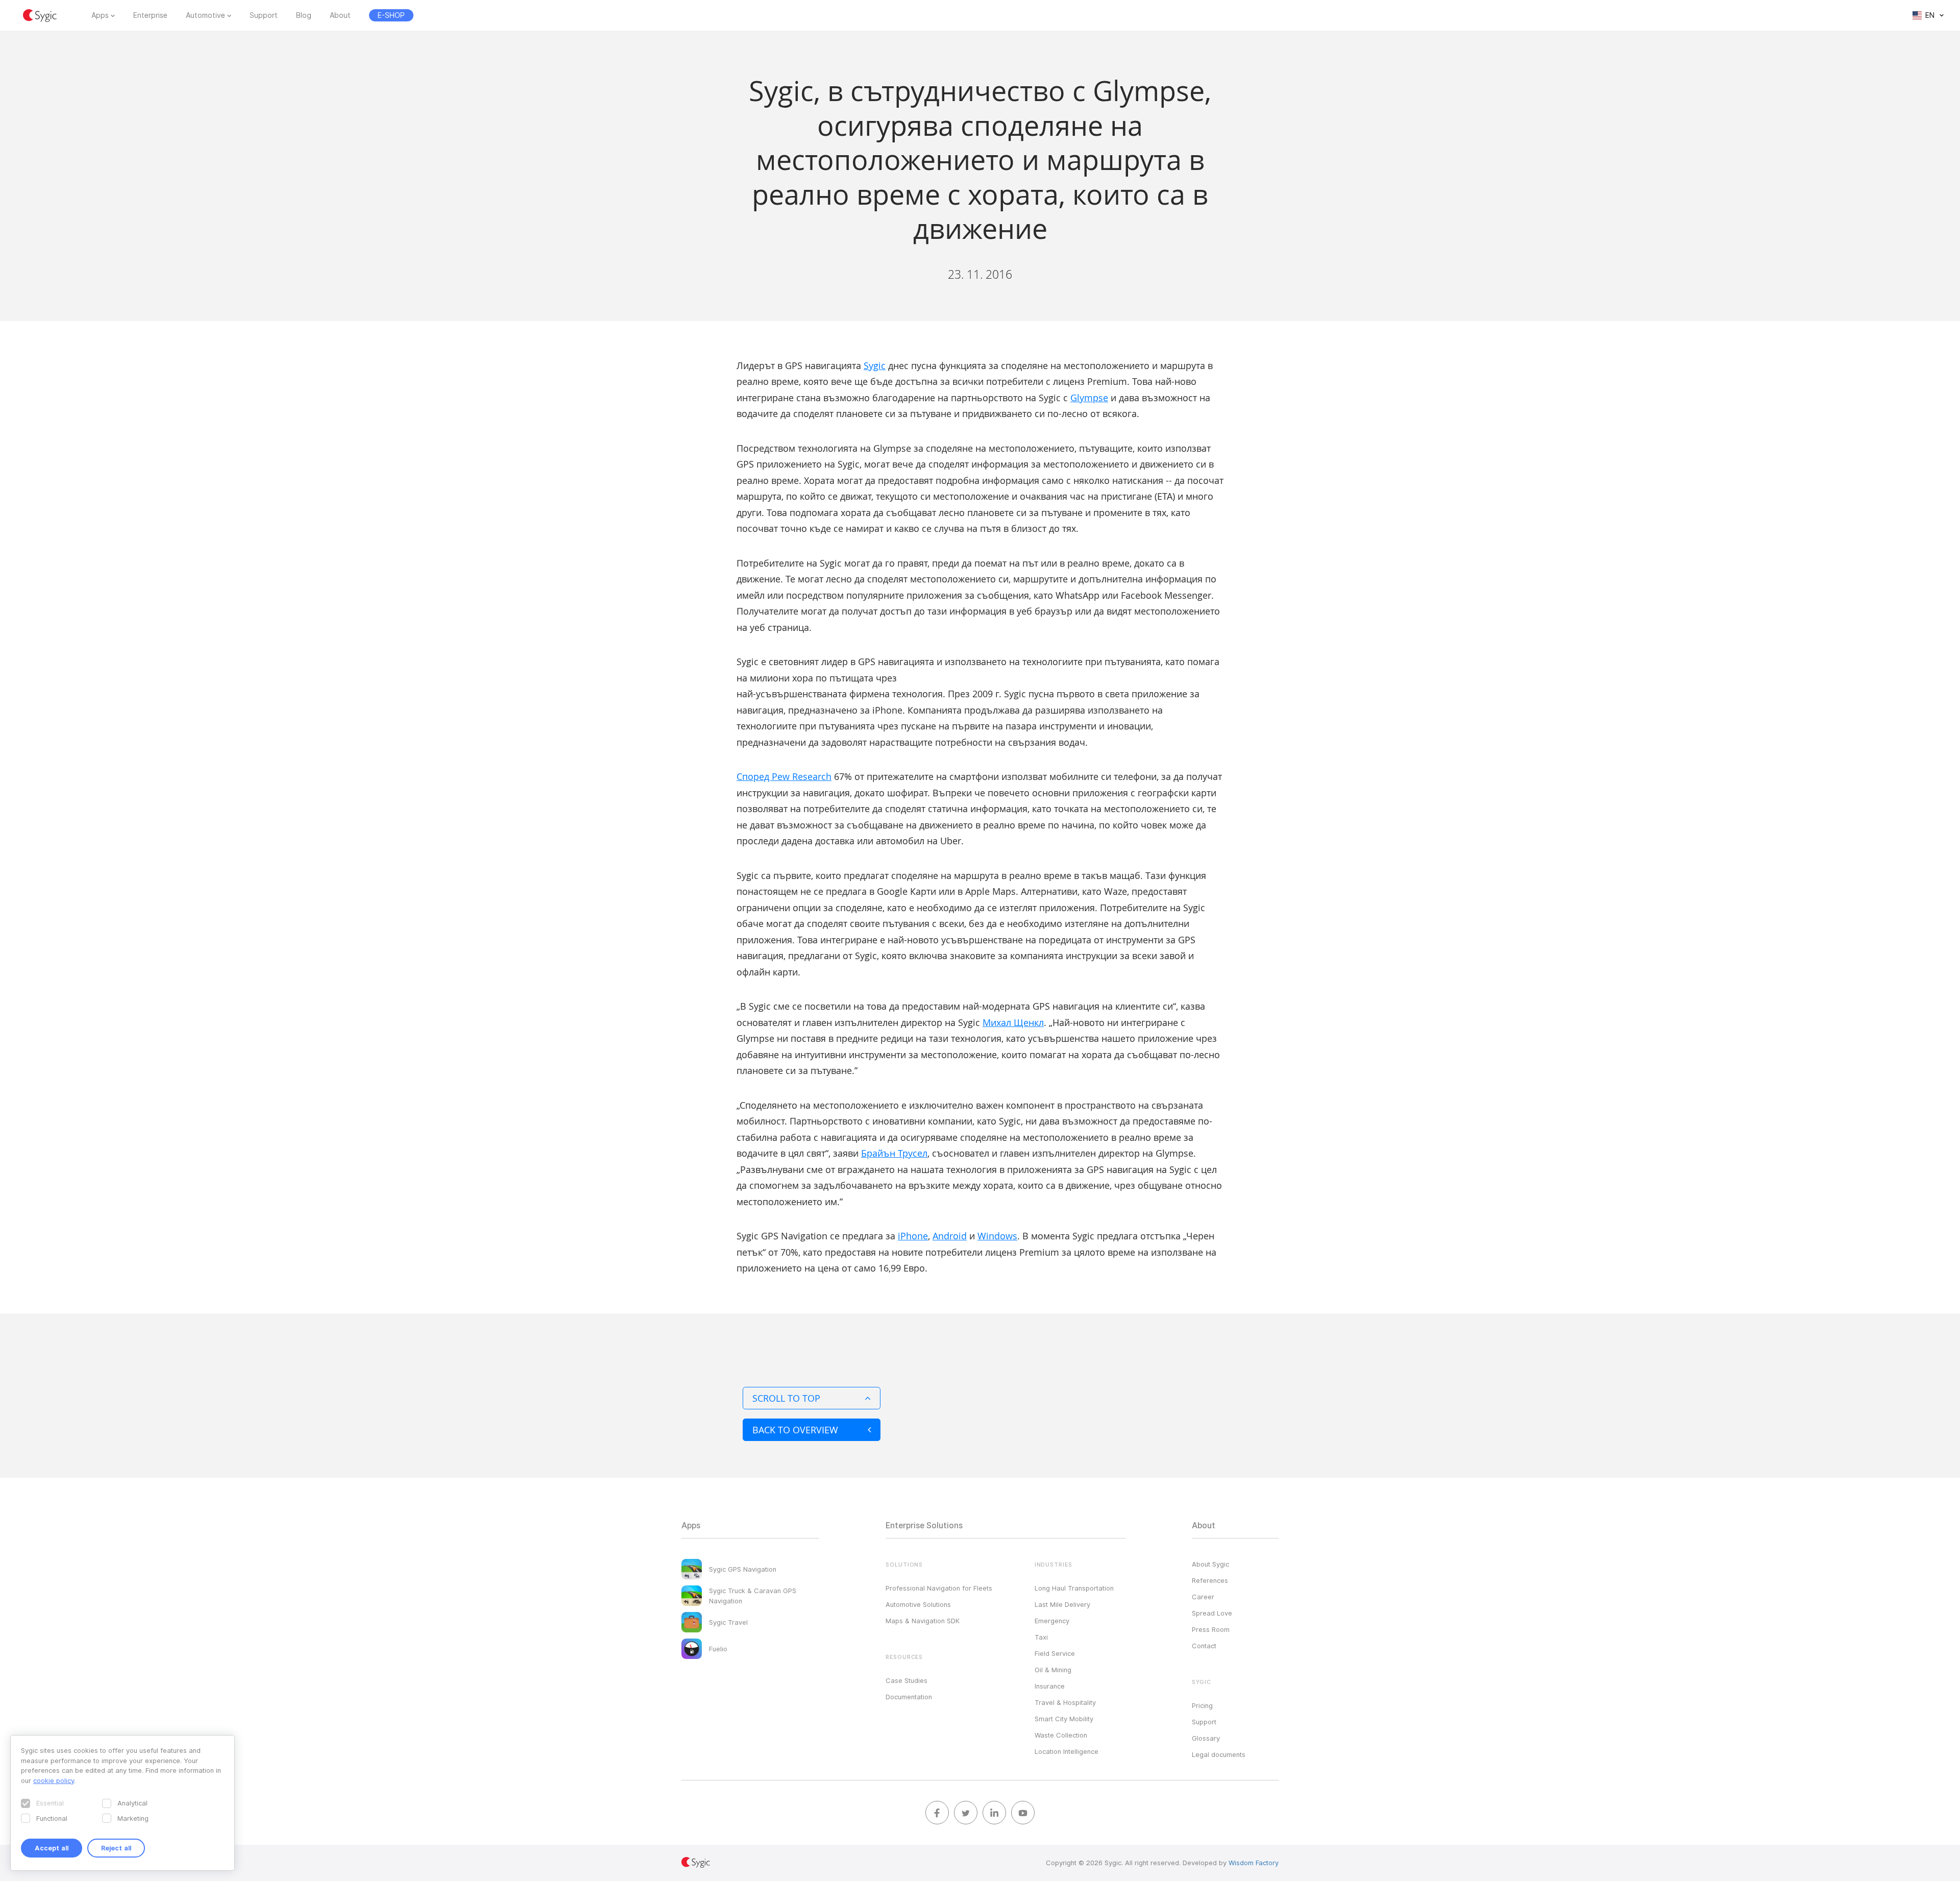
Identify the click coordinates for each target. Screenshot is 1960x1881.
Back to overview (795, 1430)
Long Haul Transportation (1074, 1588)
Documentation (909, 1697)
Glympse (1089, 398)
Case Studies (906, 1680)
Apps (100, 15)
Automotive (205, 15)
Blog (304, 15)
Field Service (1055, 1653)
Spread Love (1212, 1613)
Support (264, 15)
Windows (997, 1236)
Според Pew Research (784, 776)
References (1210, 1580)
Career (1203, 1597)
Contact (1204, 1646)
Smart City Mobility (1064, 1719)
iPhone (913, 1236)
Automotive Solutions (918, 1604)
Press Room (1211, 1629)
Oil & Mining (1053, 1670)
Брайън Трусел (894, 1153)
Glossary (1206, 1738)
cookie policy (54, 1780)
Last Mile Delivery (1062, 1604)
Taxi (1041, 1637)
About (340, 15)
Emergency (1052, 1621)
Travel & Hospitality (1065, 1702)
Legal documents (1219, 1754)
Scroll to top (786, 1398)
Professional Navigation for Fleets (939, 1588)
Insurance (1050, 1686)
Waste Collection (1061, 1735)
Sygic (875, 365)
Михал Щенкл (1013, 1022)
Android (950, 1236)
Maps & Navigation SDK (923, 1621)
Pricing (1202, 1705)
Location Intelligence (1067, 1751)
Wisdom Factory (1254, 1863)
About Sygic (1210, 1564)
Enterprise (150, 15)
